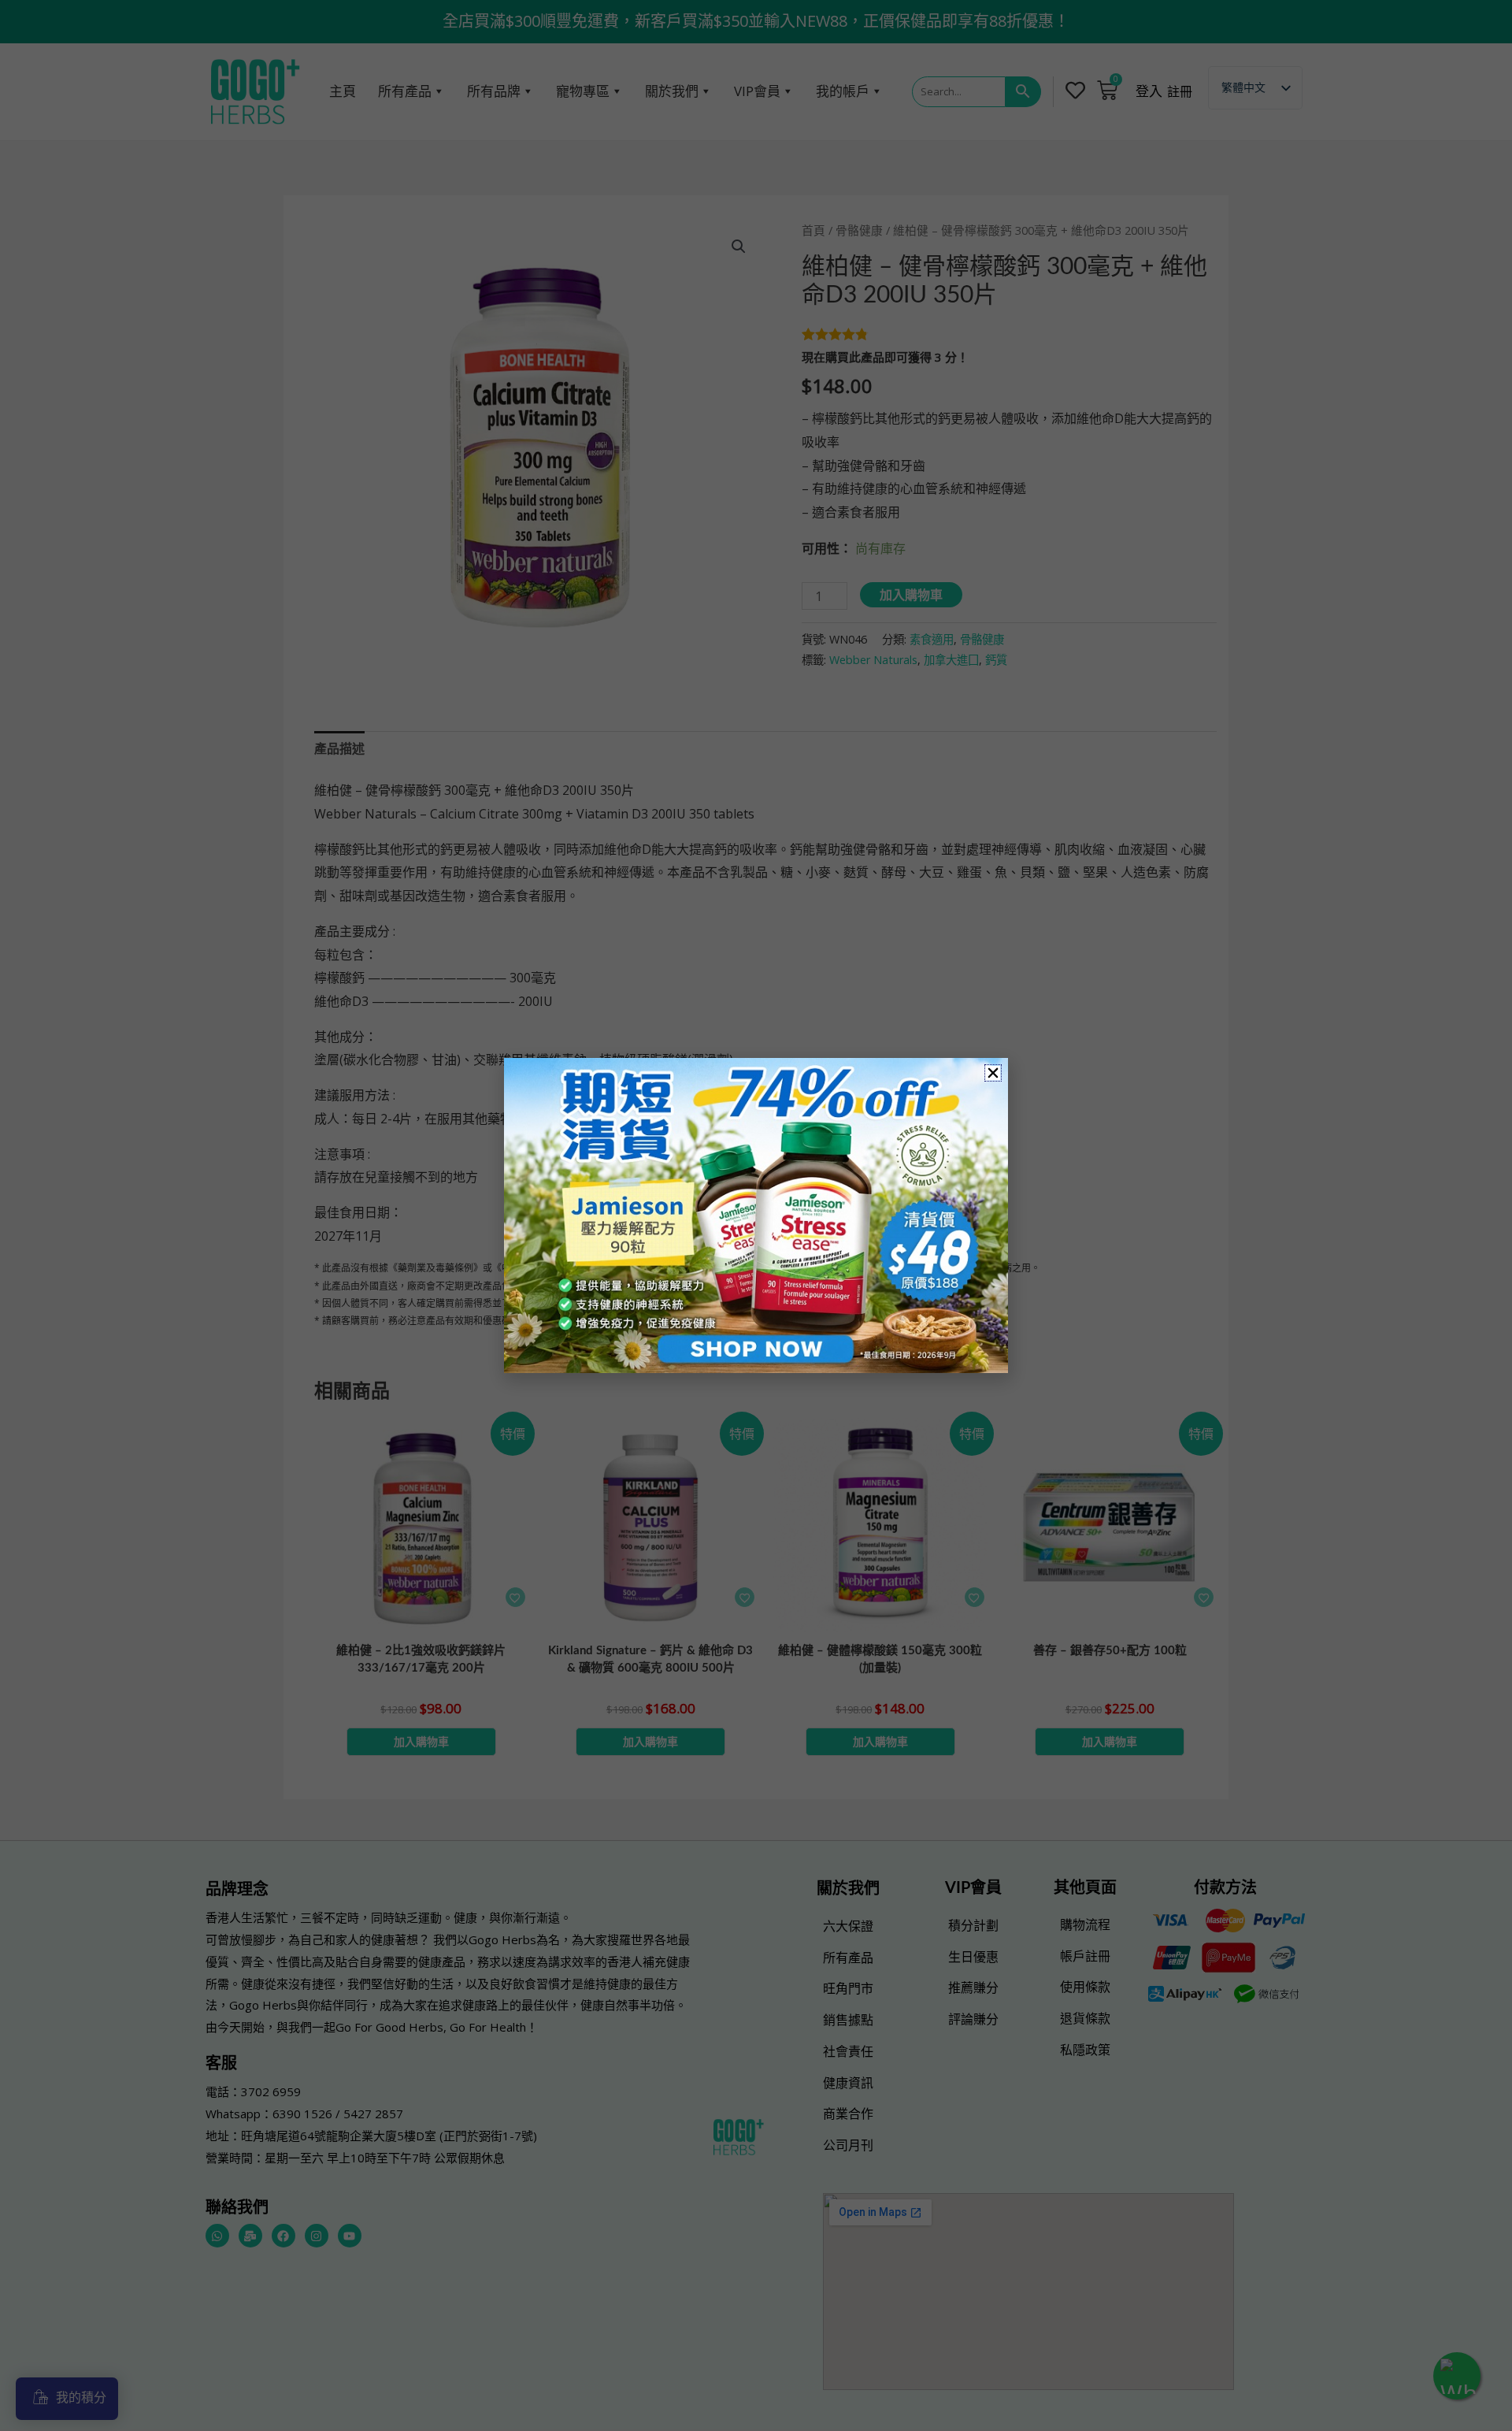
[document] (756, 1215)
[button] (993, 1073)
